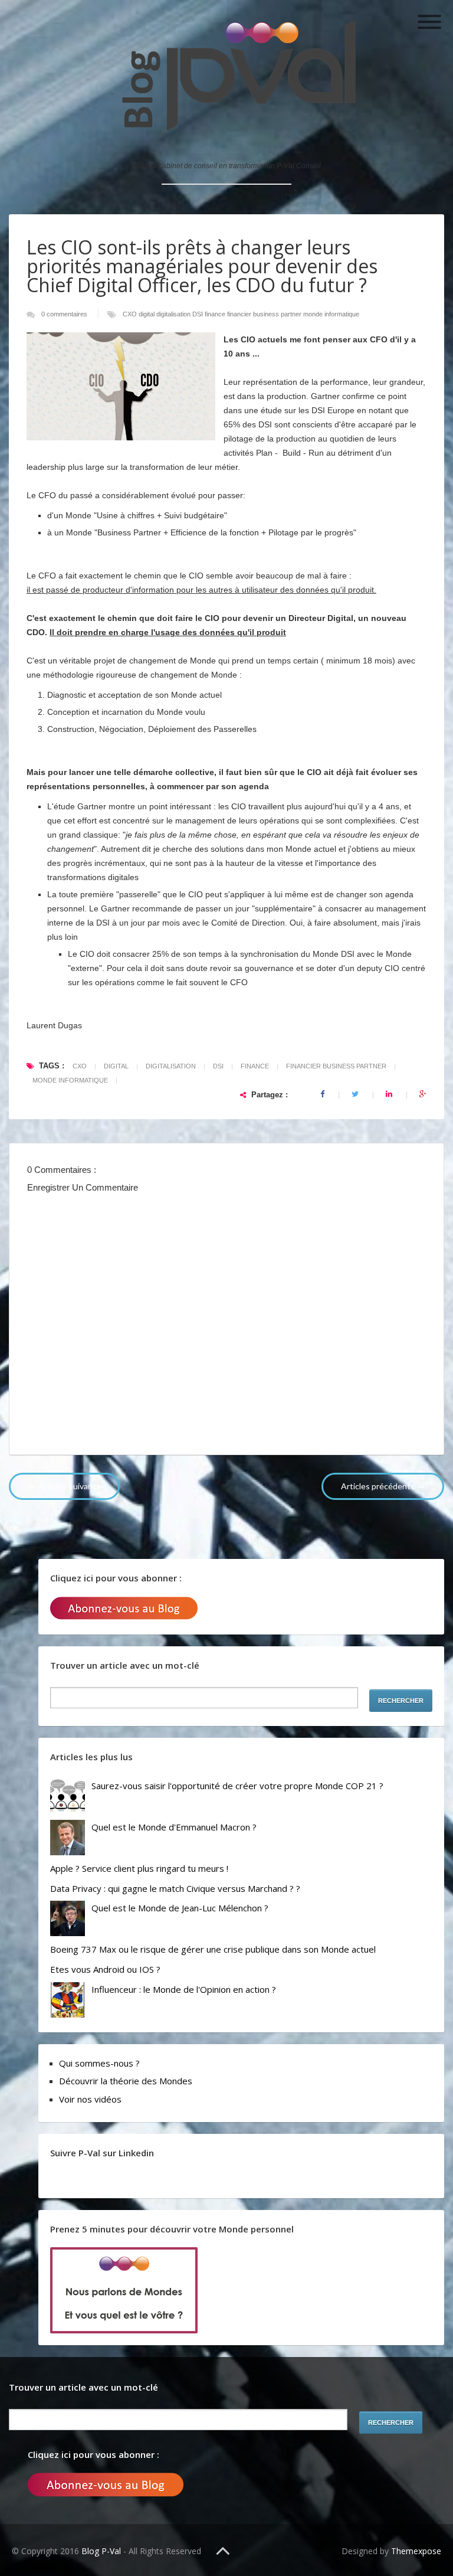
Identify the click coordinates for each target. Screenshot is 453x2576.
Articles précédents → (383, 1486)
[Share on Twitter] (356, 1094)
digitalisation (174, 314)
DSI (198, 314)
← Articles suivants (64, 1486)
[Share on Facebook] (323, 1094)
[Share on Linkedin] (390, 1094)
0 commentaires (65, 314)
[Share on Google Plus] (423, 1094)
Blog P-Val (102, 2551)
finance (216, 314)
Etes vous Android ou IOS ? (105, 1969)
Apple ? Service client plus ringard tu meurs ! (139, 1868)
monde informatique (331, 314)
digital (147, 314)
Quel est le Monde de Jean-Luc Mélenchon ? (180, 1908)
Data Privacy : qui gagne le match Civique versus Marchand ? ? (175, 1888)
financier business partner (265, 314)
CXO (131, 314)
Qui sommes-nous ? (99, 2063)
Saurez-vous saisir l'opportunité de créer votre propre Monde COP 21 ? (237, 1786)
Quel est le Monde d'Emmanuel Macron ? (174, 1827)
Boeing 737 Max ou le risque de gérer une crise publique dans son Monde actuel (213, 1949)
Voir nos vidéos (90, 2099)
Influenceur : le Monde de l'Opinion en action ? (184, 1989)
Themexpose (416, 2551)
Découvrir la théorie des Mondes (126, 2081)
